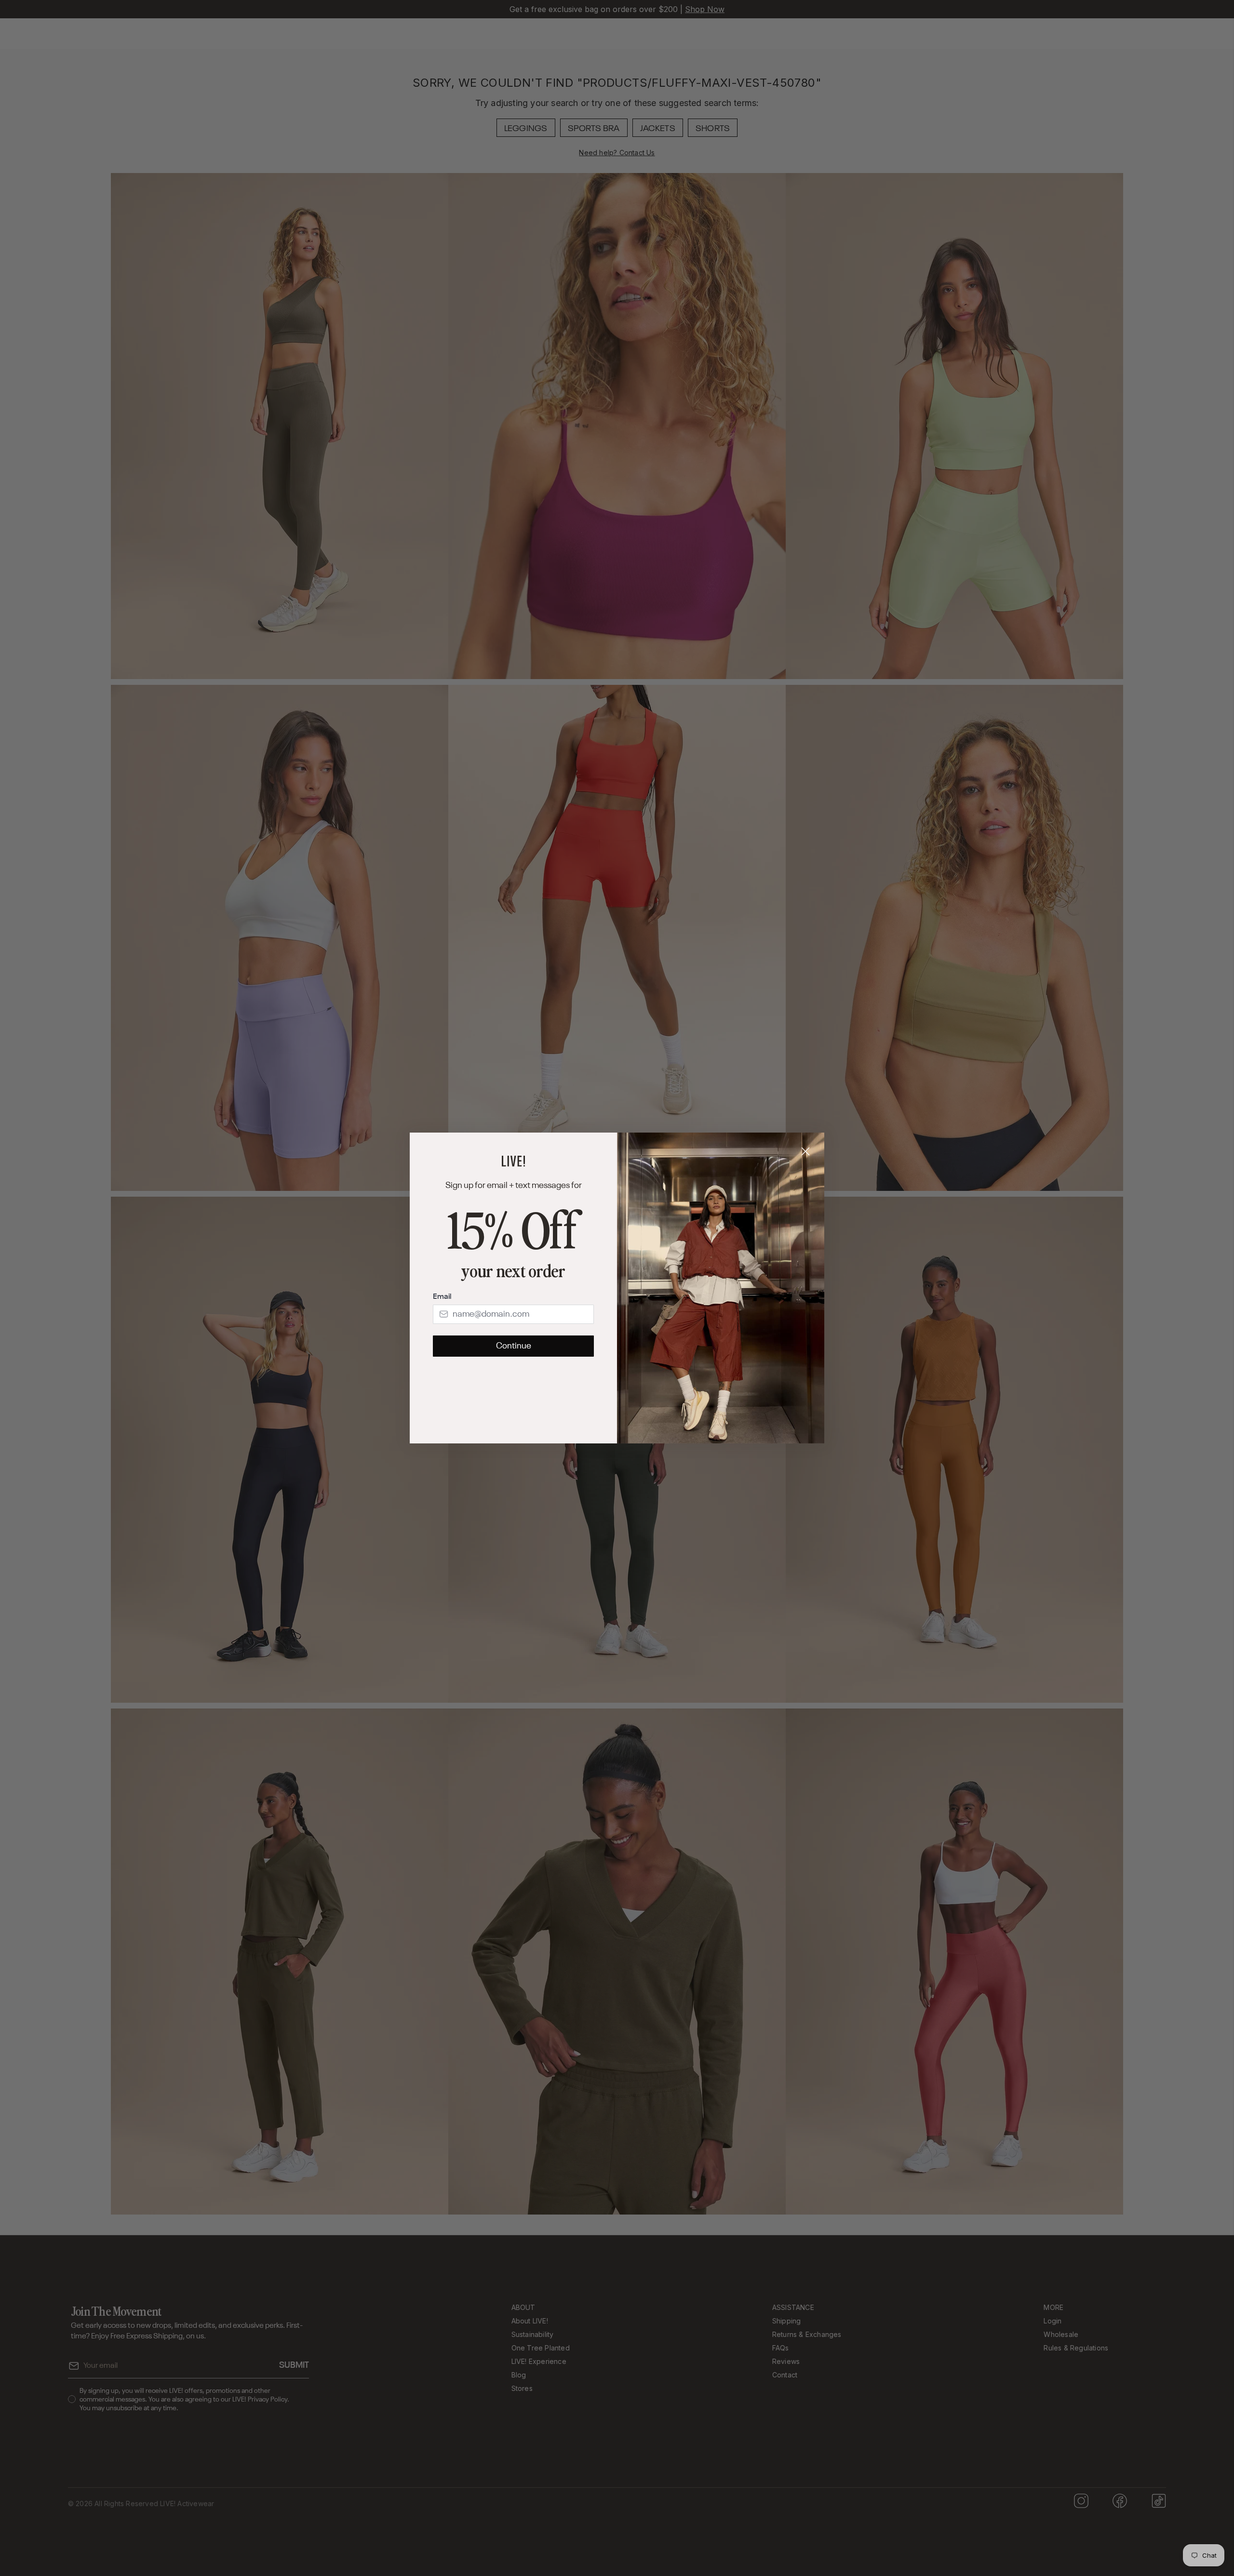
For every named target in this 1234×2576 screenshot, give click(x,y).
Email (442, 1297)
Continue (514, 1346)
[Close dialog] (805, 1151)
